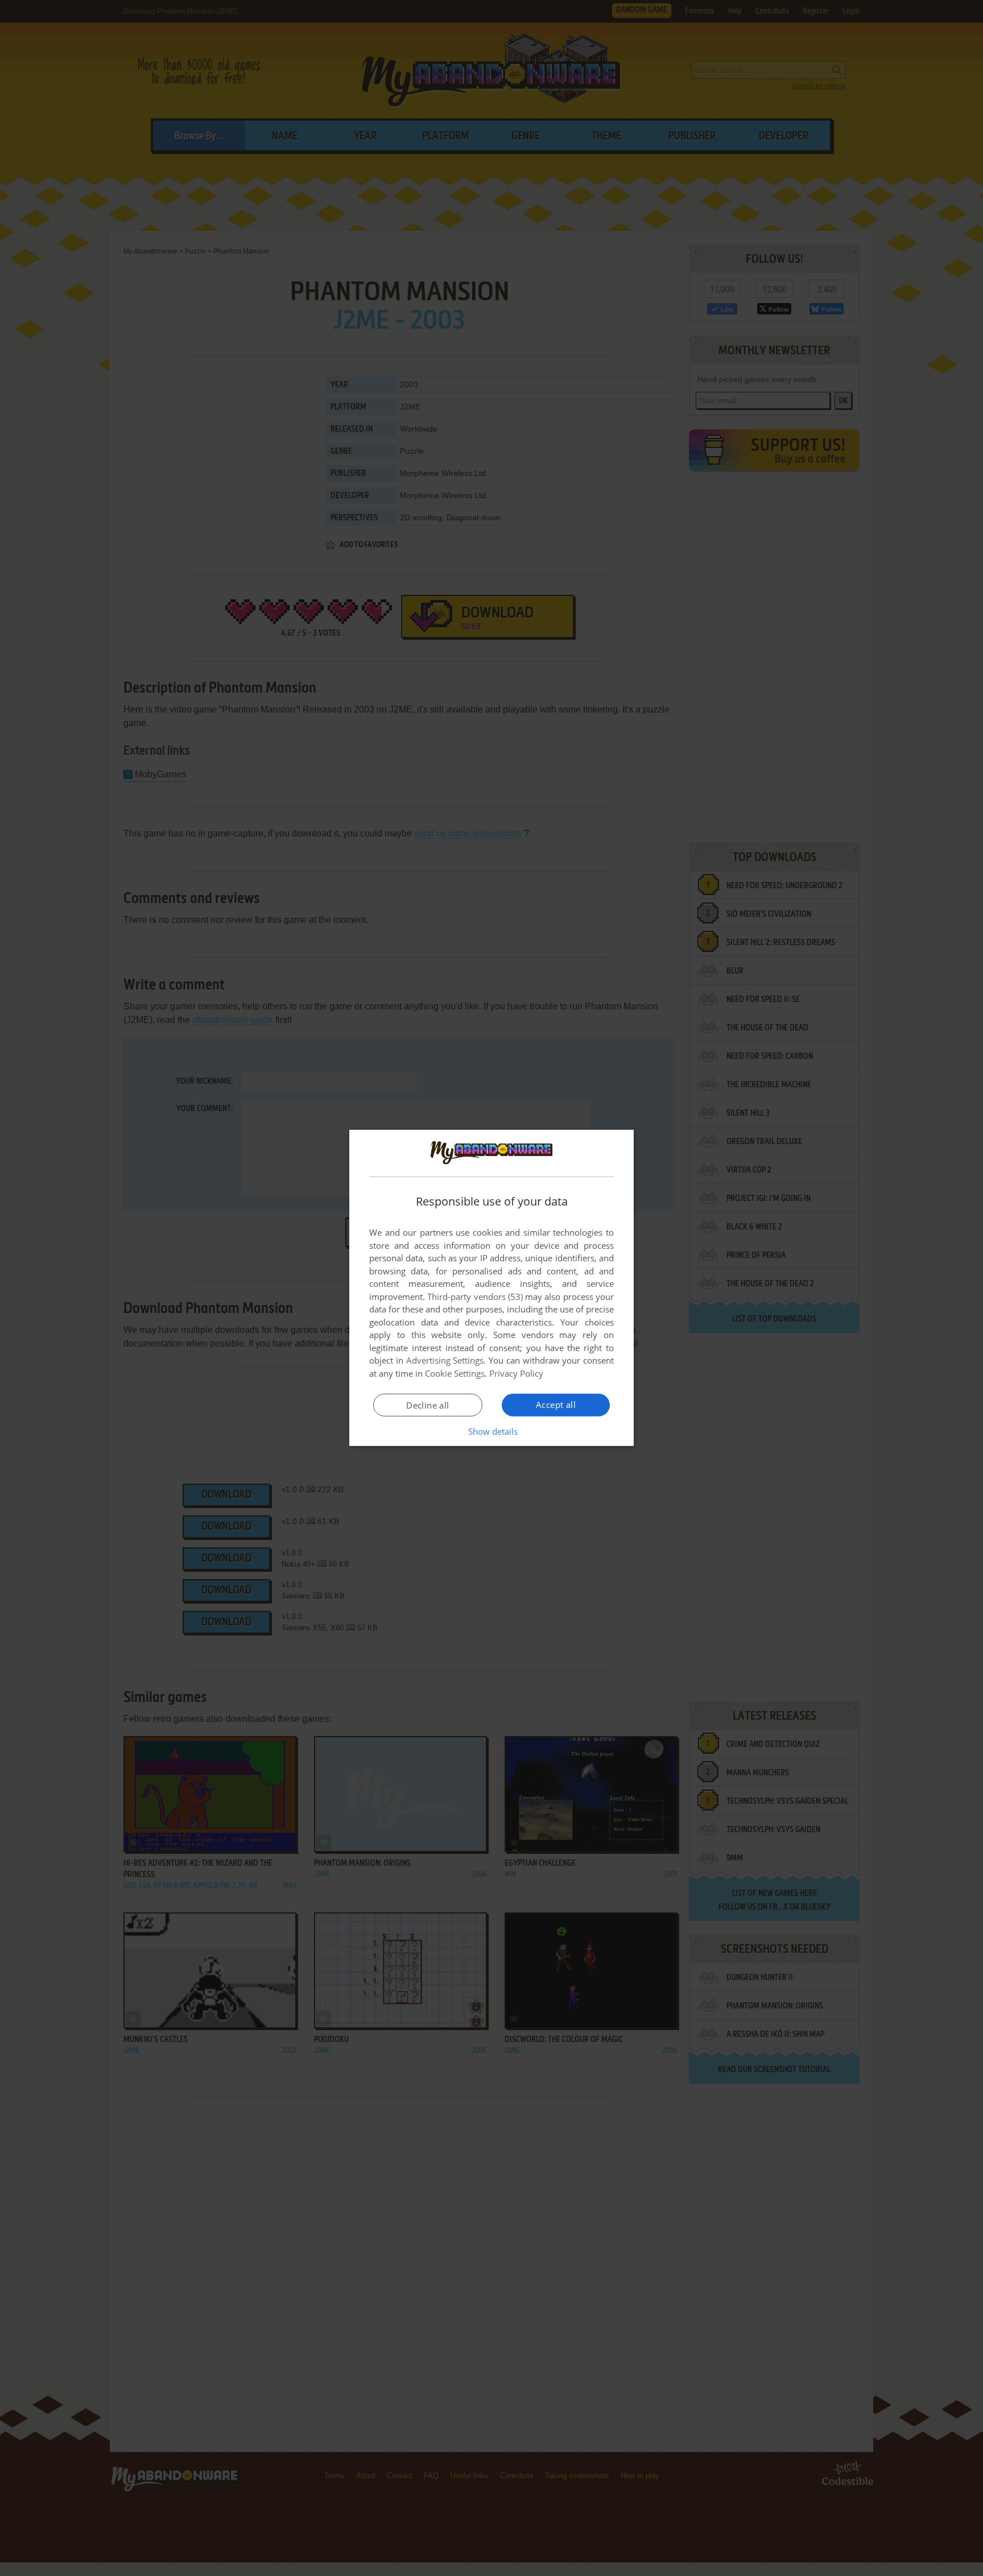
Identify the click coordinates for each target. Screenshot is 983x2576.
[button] (492, 1431)
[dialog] (491, 1288)
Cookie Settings (455, 1373)
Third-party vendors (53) (475, 1297)
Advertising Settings (445, 1360)
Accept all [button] (556, 1405)
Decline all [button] (428, 1405)
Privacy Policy (516, 1373)
